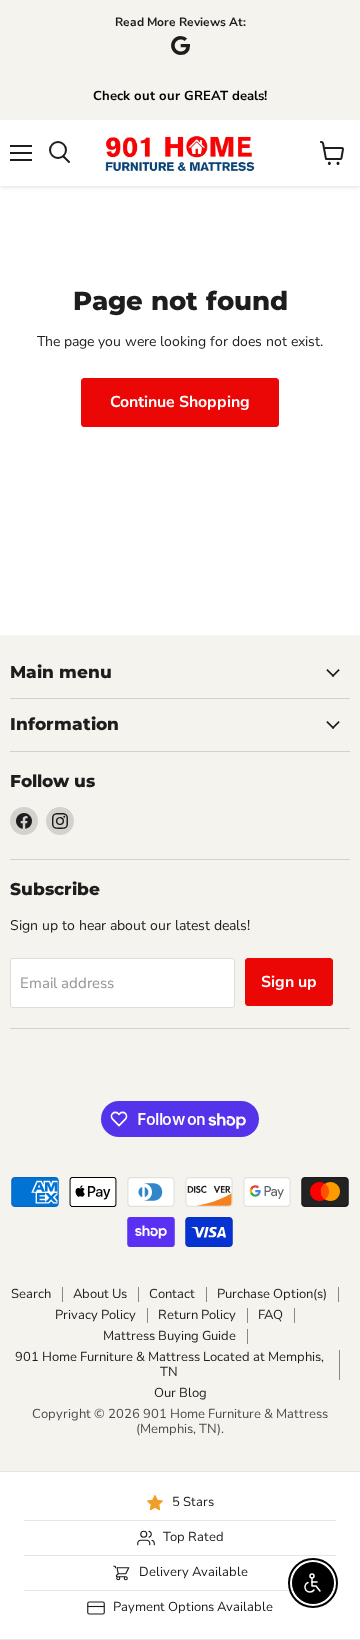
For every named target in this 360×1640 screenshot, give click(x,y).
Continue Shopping (180, 402)
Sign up (289, 982)
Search (31, 1294)
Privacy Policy (95, 1315)
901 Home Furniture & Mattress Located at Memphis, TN (169, 1364)
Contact (172, 1294)
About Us (100, 1294)
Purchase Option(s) (272, 1294)
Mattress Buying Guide (169, 1336)
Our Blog (180, 1393)
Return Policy (197, 1315)
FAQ (270, 1315)
